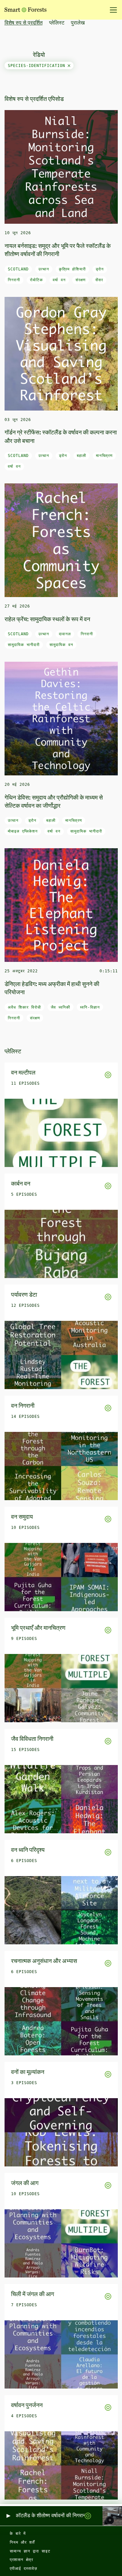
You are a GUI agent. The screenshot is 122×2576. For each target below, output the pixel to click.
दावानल (65, 634)
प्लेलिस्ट (57, 23)
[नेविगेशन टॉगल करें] (111, 10)
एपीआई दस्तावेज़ (23, 2568)
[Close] (69, 66)
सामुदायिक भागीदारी (24, 645)
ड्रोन (100, 269)
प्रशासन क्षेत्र (21, 2560)
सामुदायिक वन (61, 645)
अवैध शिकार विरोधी (24, 1007)
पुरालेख (78, 23)
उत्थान (44, 269)
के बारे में (18, 2534)
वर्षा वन (59, 280)
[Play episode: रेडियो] (8, 2516)
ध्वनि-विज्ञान (90, 1007)
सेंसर (99, 280)
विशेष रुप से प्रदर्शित (24, 23)
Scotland (18, 269)
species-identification (38, 66)
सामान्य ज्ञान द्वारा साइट (30, 2551)
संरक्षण (81, 280)
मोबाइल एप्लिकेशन (23, 831)
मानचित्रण (104, 456)
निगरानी (14, 280)
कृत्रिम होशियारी (72, 269)
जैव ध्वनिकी (61, 1007)
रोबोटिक (36, 280)
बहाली (81, 456)
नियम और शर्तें (22, 2542)
